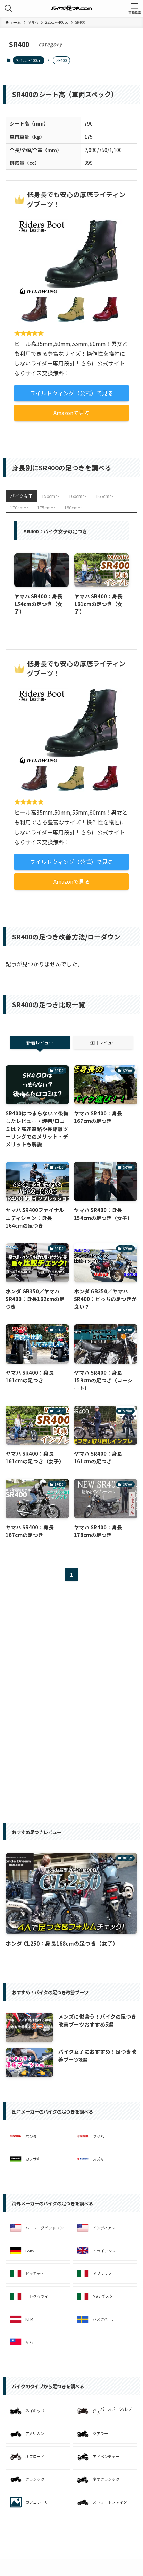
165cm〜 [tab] (105, 496)
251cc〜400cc (29, 60)
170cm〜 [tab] (19, 507)
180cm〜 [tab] (73, 507)
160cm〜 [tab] (78, 496)
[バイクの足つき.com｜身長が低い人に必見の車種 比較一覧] (72, 8)
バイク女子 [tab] (21, 496)
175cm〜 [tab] (46, 507)
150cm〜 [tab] (51, 496)
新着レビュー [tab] (40, 1043)
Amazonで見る (72, 413)
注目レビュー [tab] (103, 1043)
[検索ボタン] (8, 8)
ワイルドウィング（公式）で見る (71, 393)
